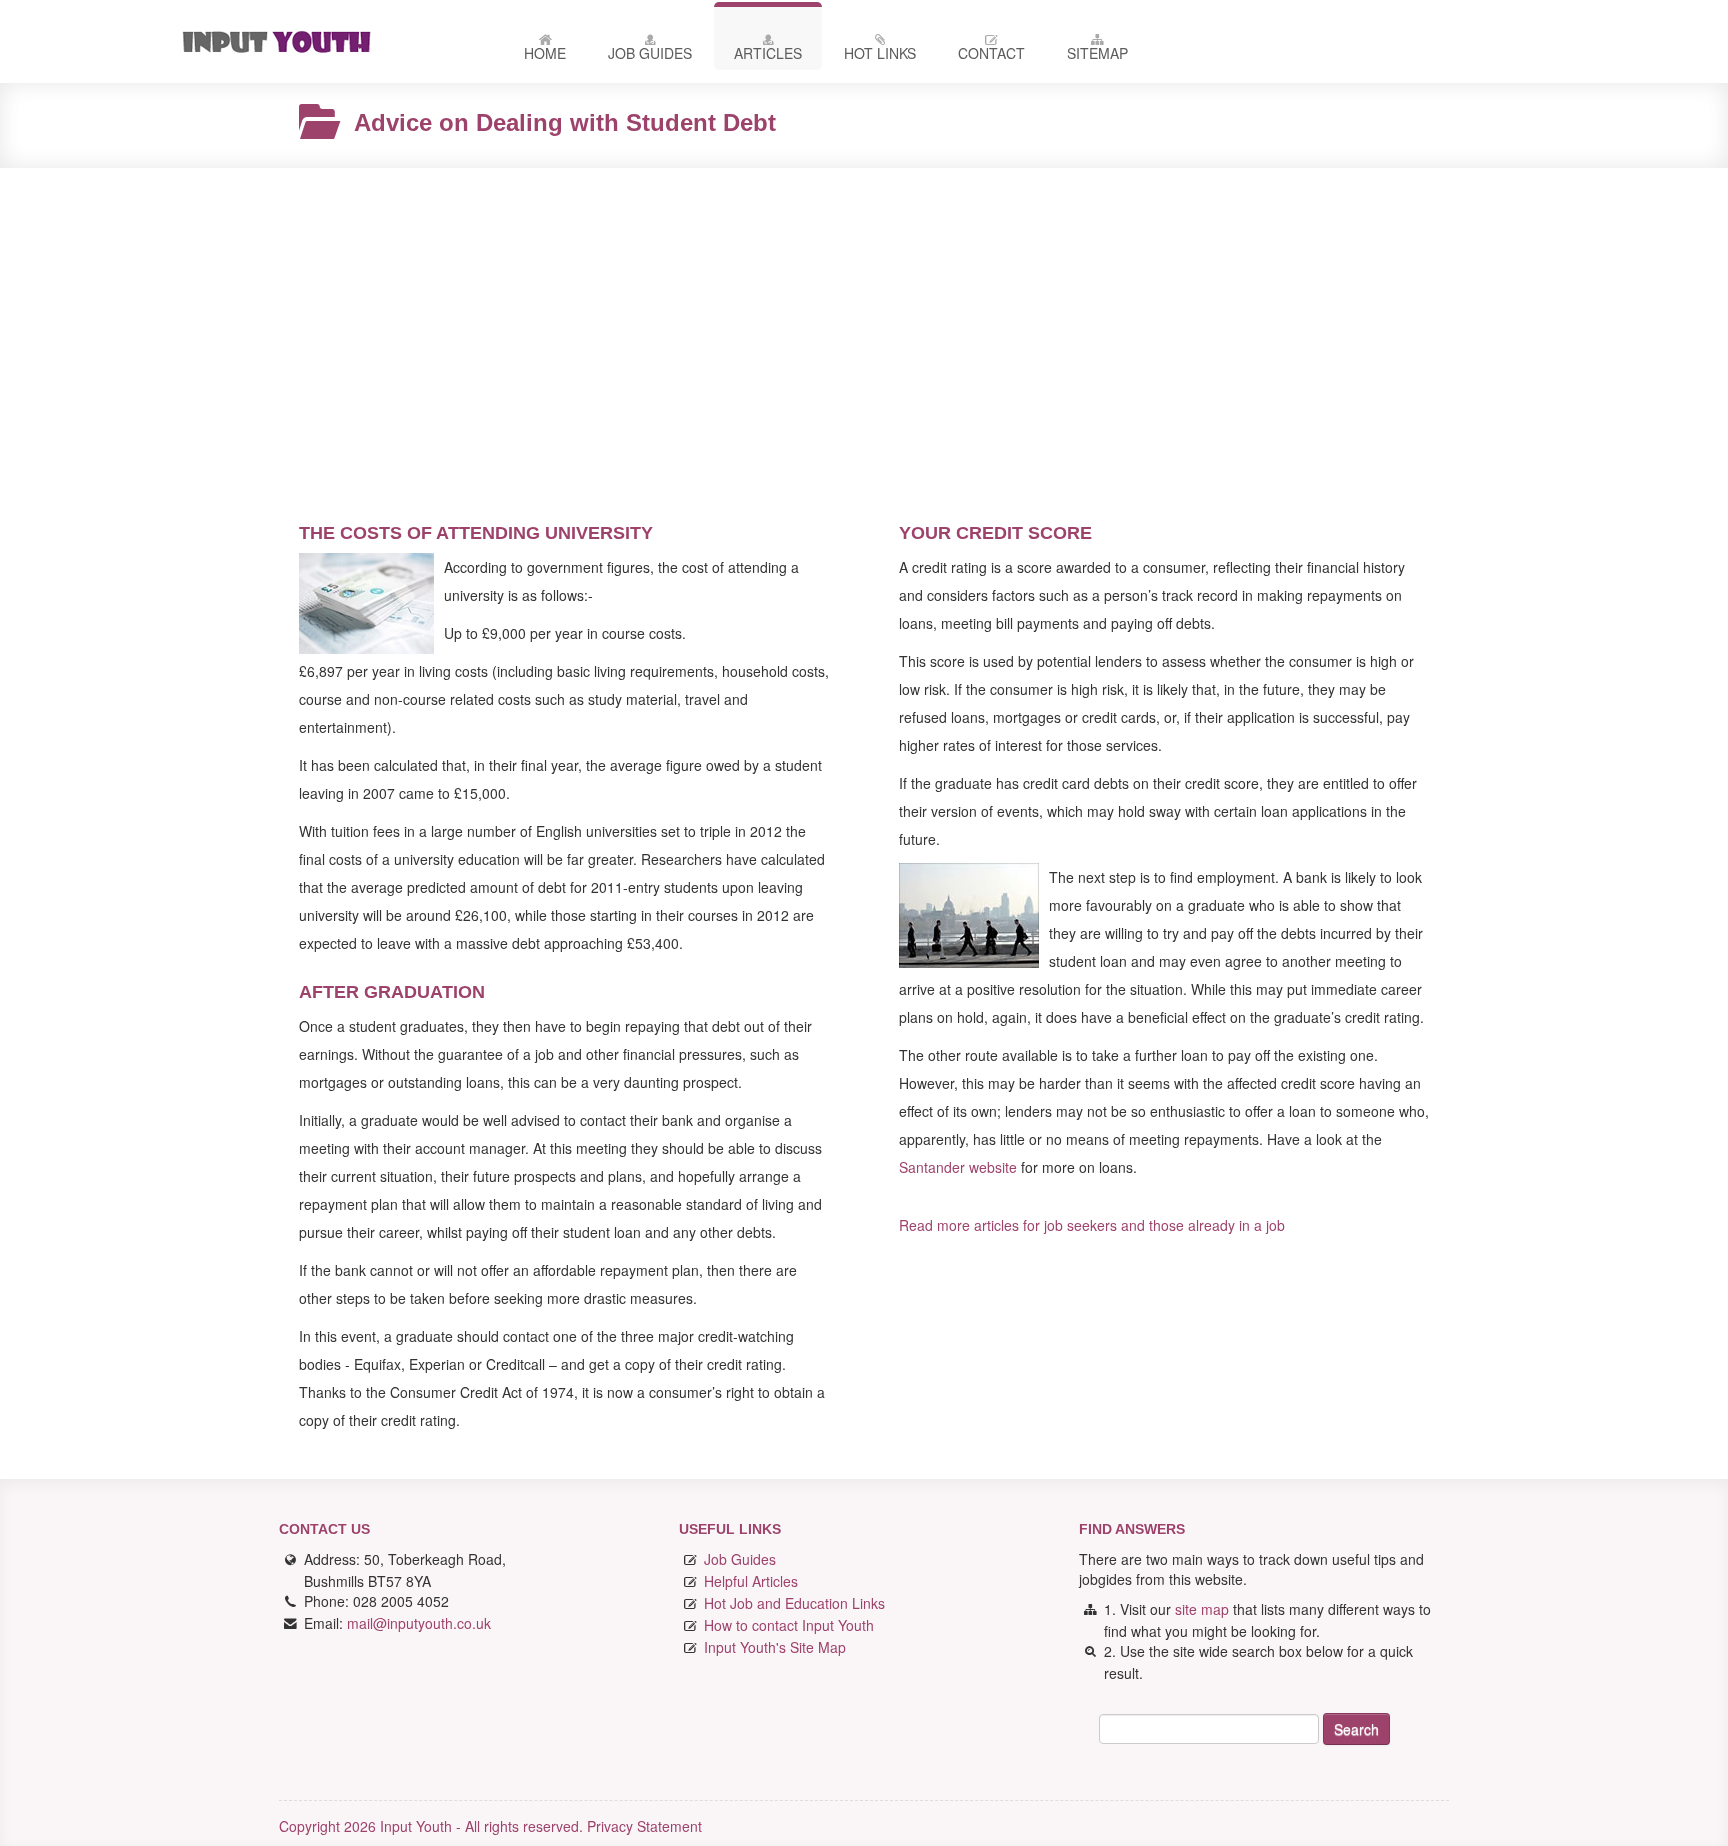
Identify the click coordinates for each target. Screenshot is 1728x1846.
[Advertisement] (864, 328)
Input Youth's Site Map (775, 1647)
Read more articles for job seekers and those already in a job (1092, 1225)
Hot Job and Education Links (794, 1603)
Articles (768, 53)
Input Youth (324, 41)
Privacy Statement (644, 1826)
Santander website (958, 1167)
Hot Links (880, 53)
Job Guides (650, 53)
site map (1202, 1609)
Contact (991, 53)
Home (545, 53)
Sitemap (1097, 53)
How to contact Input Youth (789, 1625)
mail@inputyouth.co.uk (419, 1623)
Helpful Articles (751, 1581)
